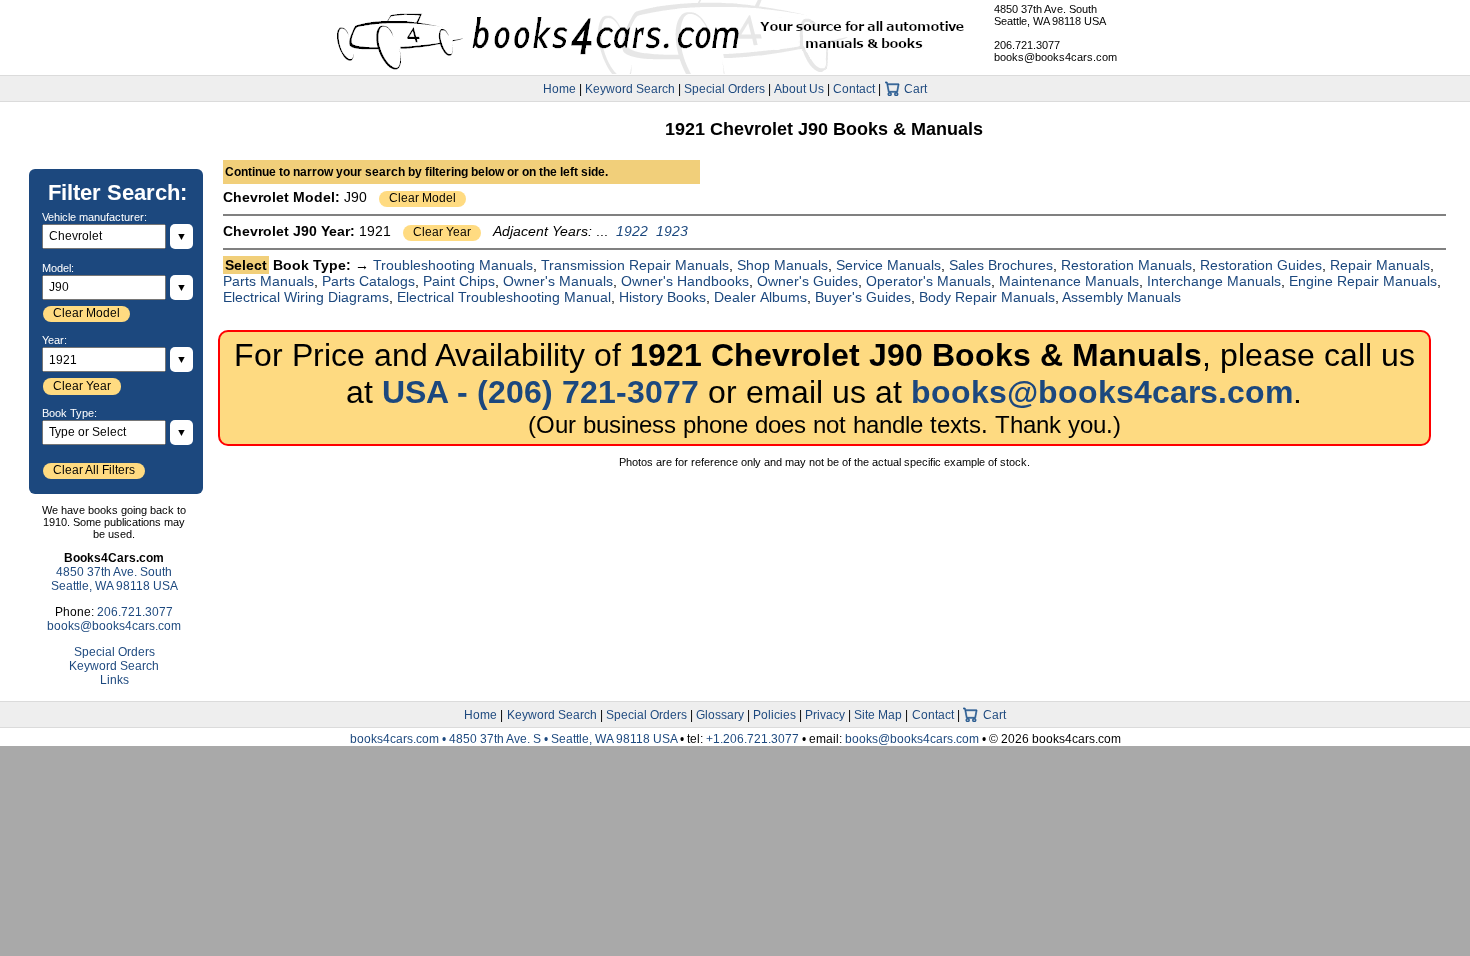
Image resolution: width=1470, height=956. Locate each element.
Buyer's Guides (863, 297)
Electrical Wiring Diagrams (306, 297)
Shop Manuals (782, 265)
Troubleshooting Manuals (453, 265)
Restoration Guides (1261, 265)
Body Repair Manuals (987, 297)
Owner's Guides (807, 281)
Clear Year (442, 232)
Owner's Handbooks (685, 281)
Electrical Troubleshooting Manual (504, 297)
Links (114, 680)
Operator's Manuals (928, 281)
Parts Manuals (268, 281)
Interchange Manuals (1214, 281)
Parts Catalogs (368, 281)
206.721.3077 (1027, 45)
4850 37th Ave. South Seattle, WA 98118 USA (1050, 15)
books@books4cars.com (1055, 57)
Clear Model (422, 198)
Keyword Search (630, 89)
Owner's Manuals (558, 281)
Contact (854, 89)
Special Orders (724, 89)
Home (559, 89)
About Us (799, 89)
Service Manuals (888, 265)
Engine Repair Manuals (1363, 281)
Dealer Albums (760, 297)
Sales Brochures (1001, 265)
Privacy (825, 715)
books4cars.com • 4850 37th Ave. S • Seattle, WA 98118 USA (515, 739)
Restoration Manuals (1126, 265)
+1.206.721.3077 (752, 739)
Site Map (878, 715)
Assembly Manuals (1121, 297)
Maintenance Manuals (1069, 281)
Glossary (720, 715)
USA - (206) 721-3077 (540, 392)
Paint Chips (459, 281)
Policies (774, 715)
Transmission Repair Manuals (635, 265)
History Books (662, 297)
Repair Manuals (1380, 265)
